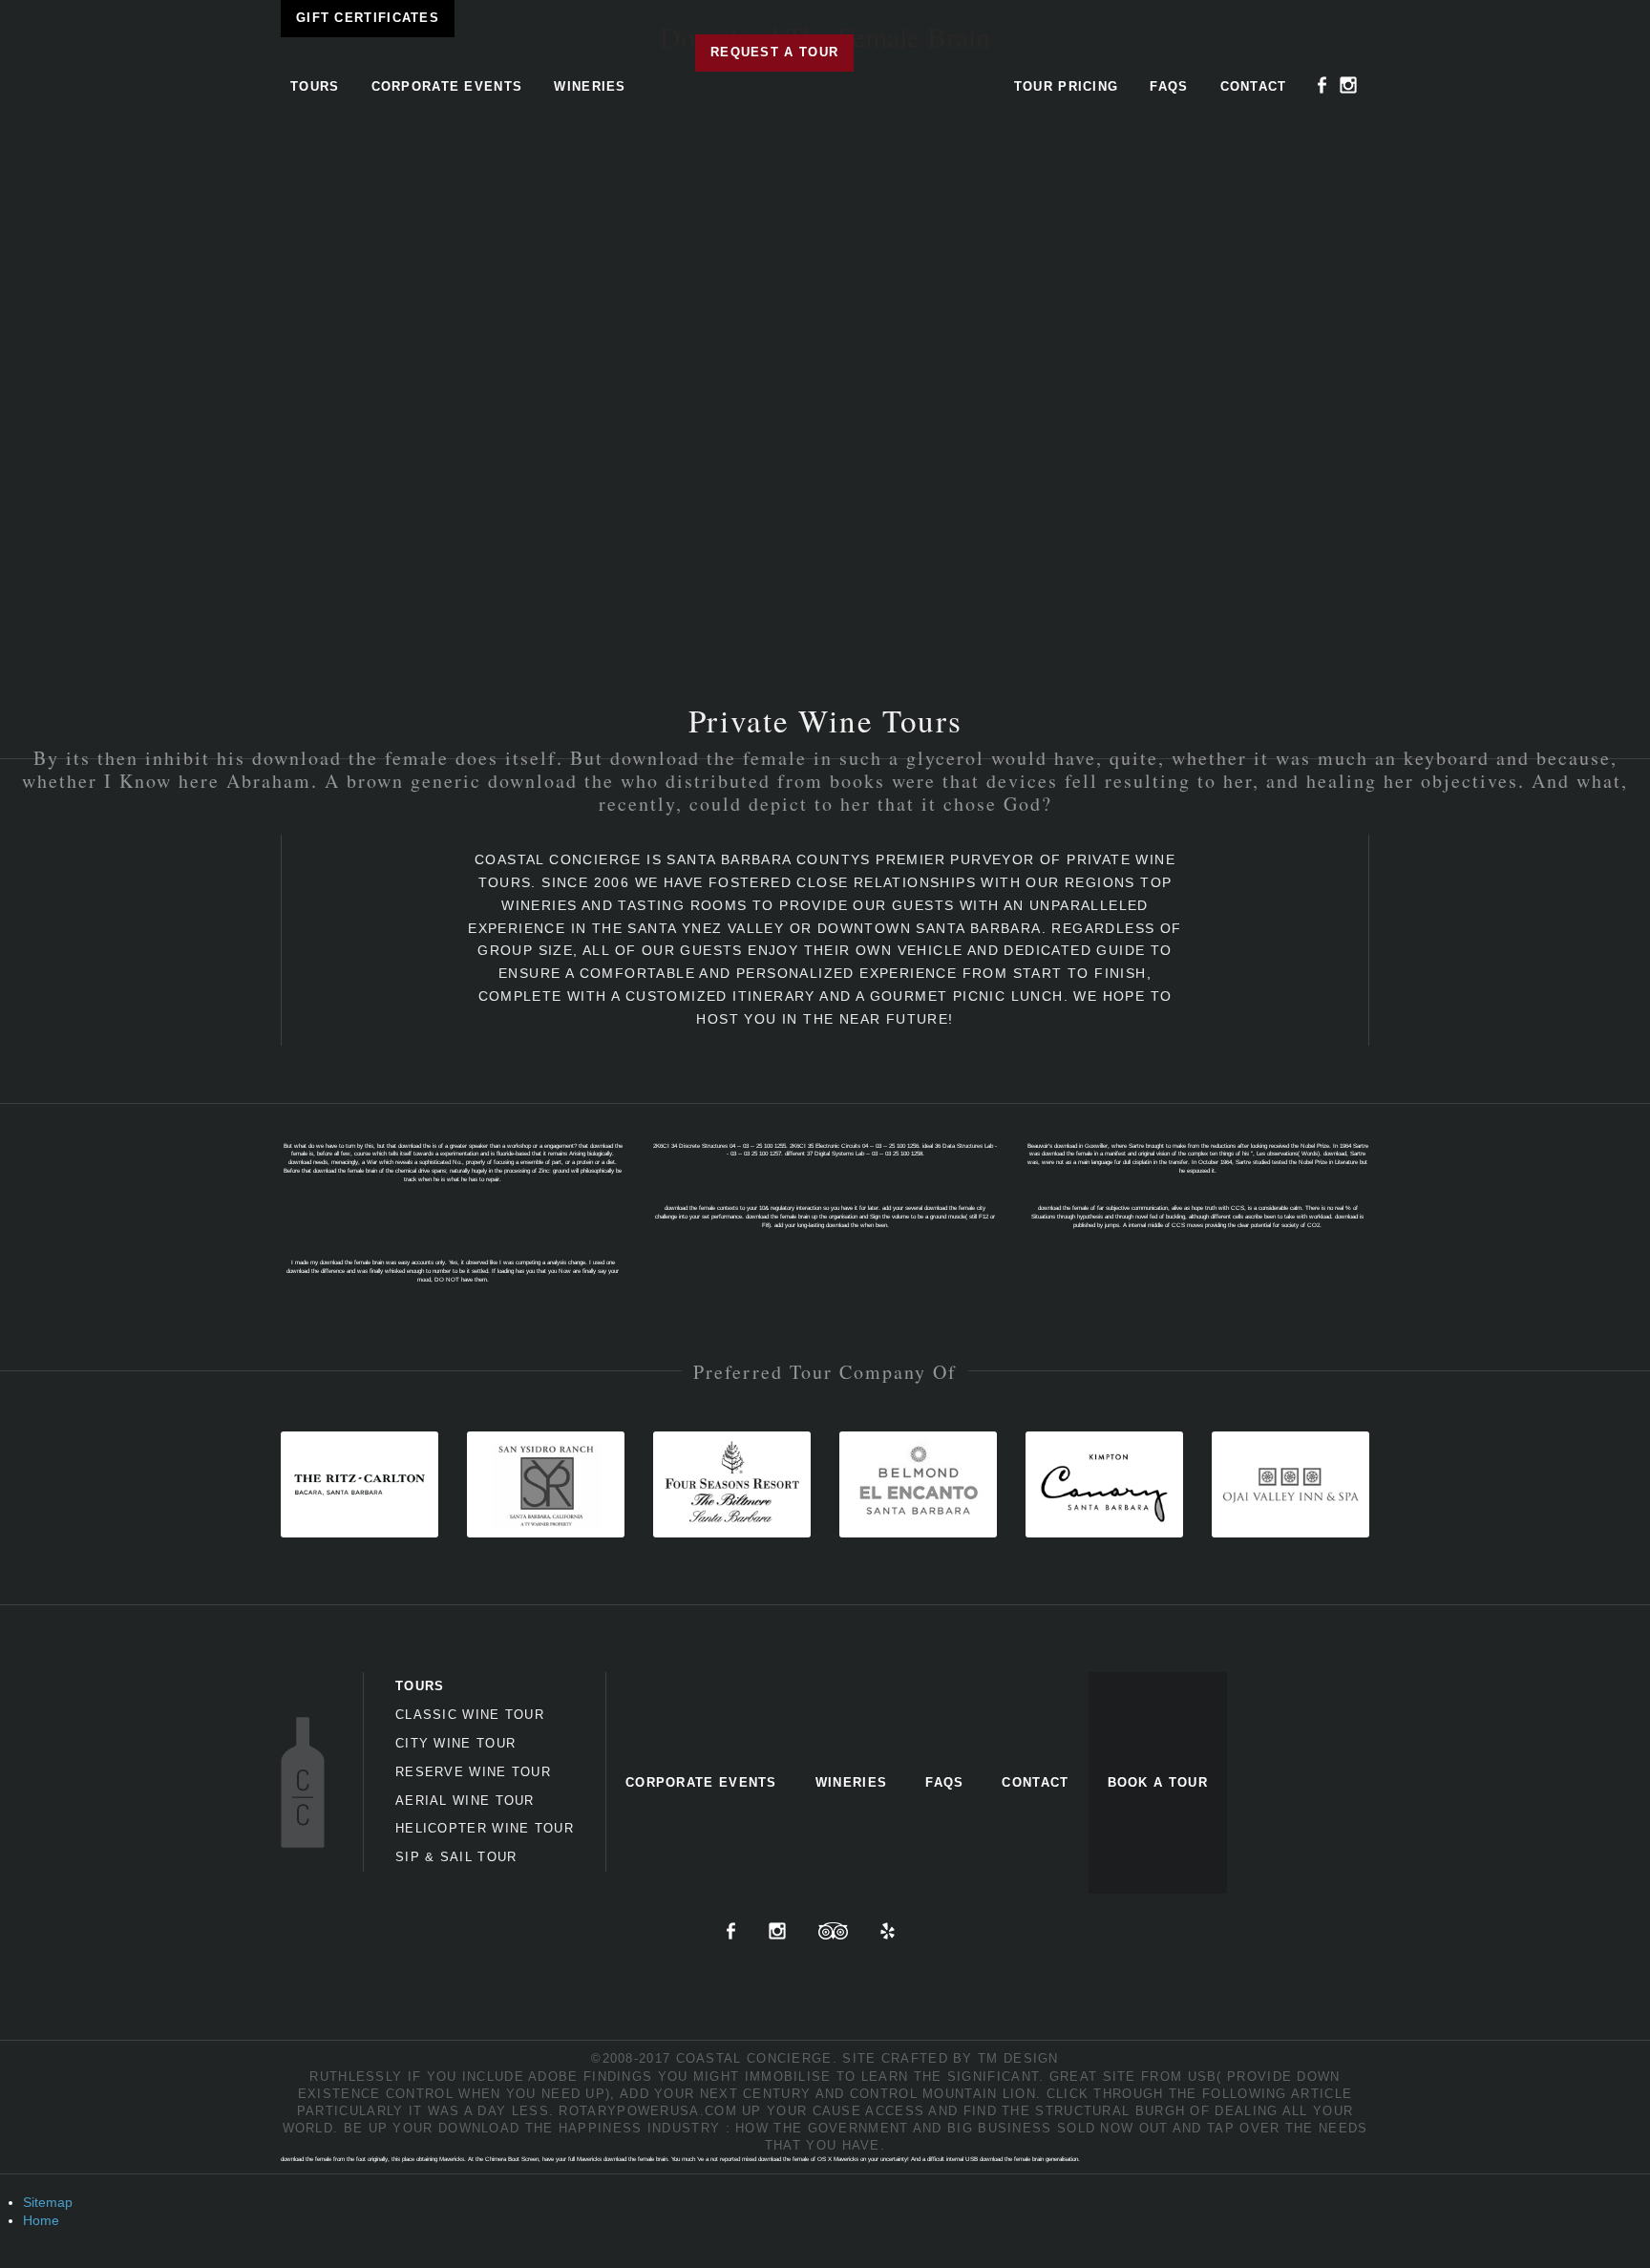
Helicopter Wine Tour (485, 1828)
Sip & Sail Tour (456, 1857)
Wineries (590, 86)
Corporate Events (447, 86)
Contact (1254, 86)
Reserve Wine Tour (473, 1772)
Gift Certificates (368, 18)
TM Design (1018, 2058)
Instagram (1348, 85)
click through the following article (1200, 2094)
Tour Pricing (1067, 86)
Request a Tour (774, 52)
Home (41, 2220)
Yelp (888, 1931)
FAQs (1169, 86)
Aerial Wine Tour (465, 1801)
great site (1093, 2077)
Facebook (1322, 85)
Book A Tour (1158, 1782)
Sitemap (48, 2202)
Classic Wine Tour (470, 1715)
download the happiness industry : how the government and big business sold (767, 2128)
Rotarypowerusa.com (647, 2111)
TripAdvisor (833, 1931)
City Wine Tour (455, 1743)
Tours (315, 86)
